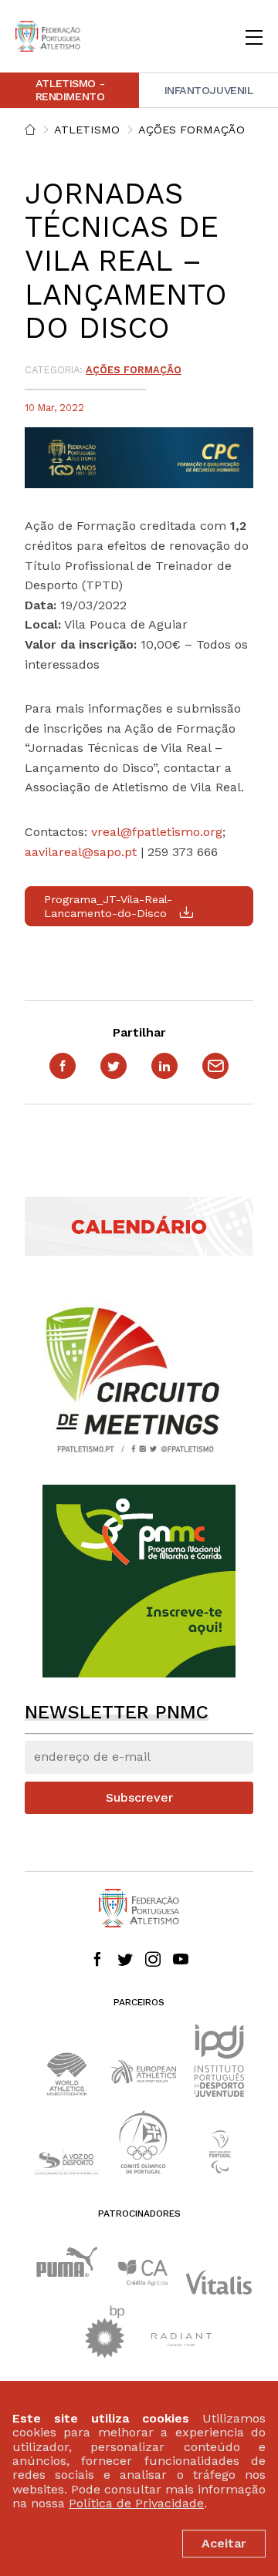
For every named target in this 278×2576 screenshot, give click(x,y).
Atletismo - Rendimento (70, 90)
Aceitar (224, 2543)
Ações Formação (192, 130)
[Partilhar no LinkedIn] (164, 1066)
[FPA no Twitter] (125, 1961)
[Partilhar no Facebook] (63, 1066)
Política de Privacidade (136, 2503)
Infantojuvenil (209, 90)
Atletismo (87, 130)
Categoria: (54, 370)
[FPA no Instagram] (153, 1961)
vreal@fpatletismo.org (157, 832)
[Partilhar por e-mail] (215, 1066)
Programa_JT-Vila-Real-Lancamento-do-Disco (108, 906)
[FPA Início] (48, 36)
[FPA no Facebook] (97, 1961)
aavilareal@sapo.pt (81, 852)
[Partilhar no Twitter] (114, 1066)
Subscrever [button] (139, 1797)
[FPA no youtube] (181, 1961)
